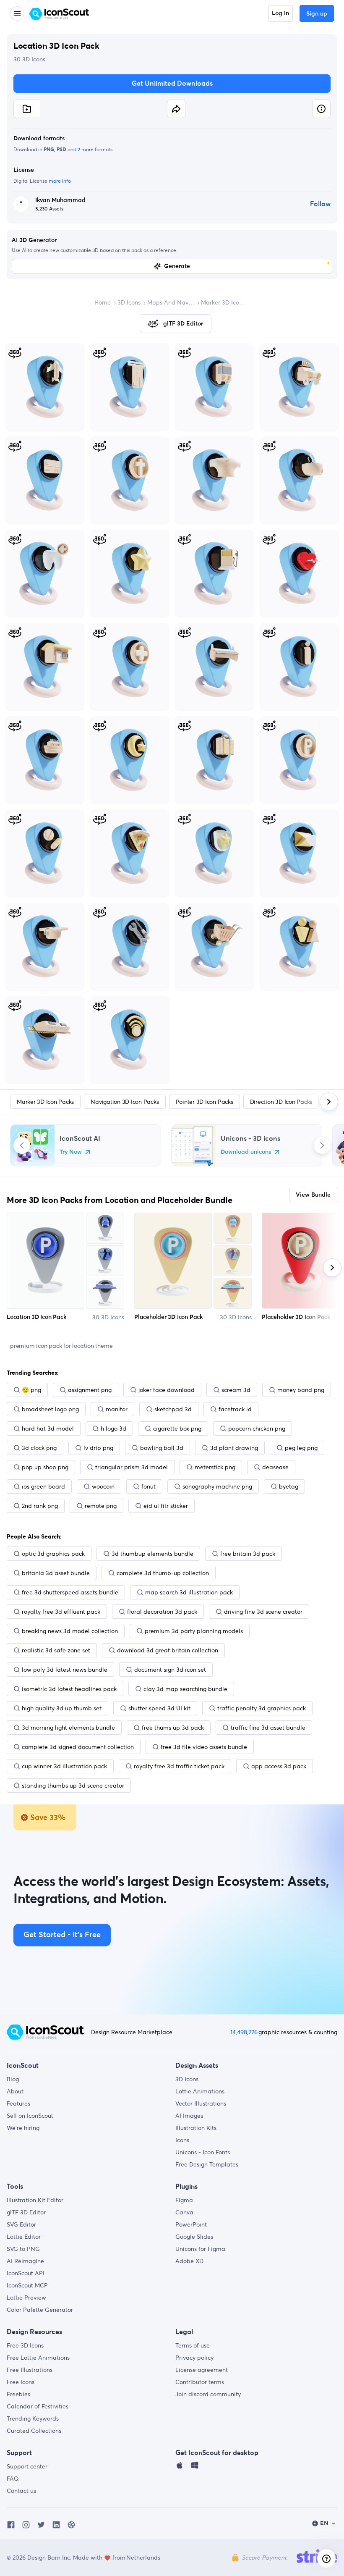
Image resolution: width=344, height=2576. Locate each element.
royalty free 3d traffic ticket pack (179, 1766)
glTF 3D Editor (26, 2212)
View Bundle (313, 1195)
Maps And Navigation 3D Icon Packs (171, 302)
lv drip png (98, 1448)
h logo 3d (113, 1428)
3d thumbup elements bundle (152, 1554)
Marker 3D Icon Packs (224, 302)
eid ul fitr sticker (166, 1506)
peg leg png (301, 1448)
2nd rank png (40, 1506)
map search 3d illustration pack (189, 1592)
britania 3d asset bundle (56, 1573)
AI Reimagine (25, 2261)
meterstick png (215, 1467)
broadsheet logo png (50, 1409)
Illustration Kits (196, 2128)
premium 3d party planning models (194, 1631)
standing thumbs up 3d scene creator (73, 1786)
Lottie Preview (26, 2298)
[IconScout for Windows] (195, 2467)
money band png (301, 1390)
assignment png (90, 1390)
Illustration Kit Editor (35, 2200)
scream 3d (236, 1390)
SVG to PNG (23, 2249)
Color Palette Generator (40, 2310)
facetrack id (235, 1409)
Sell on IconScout (30, 2116)
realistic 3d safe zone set (56, 1650)
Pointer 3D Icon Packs (205, 1102)
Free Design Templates (207, 2164)
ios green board (43, 1486)
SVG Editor (21, 2224)
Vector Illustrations (201, 2103)
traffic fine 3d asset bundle (268, 1728)
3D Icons (129, 302)
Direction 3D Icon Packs (281, 1102)
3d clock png (39, 1448)
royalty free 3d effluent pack (61, 1612)
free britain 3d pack (248, 1554)
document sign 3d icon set (170, 1670)
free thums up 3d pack (173, 1728)
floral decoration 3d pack (162, 1612)
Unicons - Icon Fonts (203, 2152)
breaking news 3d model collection (70, 1631)
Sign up (317, 14)
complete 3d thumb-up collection (163, 1573)
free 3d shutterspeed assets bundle (70, 1592)
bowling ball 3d (162, 1448)
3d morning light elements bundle (68, 1728)
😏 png (31, 1390)
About (15, 2091)
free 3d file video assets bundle (204, 1747)
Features (18, 2103)
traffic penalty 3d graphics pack (262, 1708)
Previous (22, 1145)
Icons (182, 2140)
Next (322, 1145)
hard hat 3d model (48, 1428)
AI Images (189, 2116)
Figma (184, 2200)
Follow (320, 204)
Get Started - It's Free (62, 1935)
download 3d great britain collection (168, 1650)
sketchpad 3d (173, 1409)
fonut (149, 1486)
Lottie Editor (24, 2237)
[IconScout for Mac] (180, 2467)
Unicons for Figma (200, 2249)
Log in (280, 13)
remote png (101, 1506)
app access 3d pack (279, 1766)
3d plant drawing (234, 1448)
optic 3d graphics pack (53, 1554)
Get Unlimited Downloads (172, 84)
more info (60, 181)
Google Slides (194, 2237)
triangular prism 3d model (132, 1467)
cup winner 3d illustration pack (64, 1766)
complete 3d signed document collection (78, 1747)
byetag (289, 1486)
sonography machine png (217, 1486)
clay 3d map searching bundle (185, 1689)
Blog (13, 2079)
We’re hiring (23, 2128)
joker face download (167, 1390)
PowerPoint (191, 2224)
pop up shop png (45, 1467)
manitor (117, 1409)
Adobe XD (189, 2261)
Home (103, 302)
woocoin (103, 1486)
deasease (275, 1467)
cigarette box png (177, 1428)
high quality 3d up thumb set (62, 1708)
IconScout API (26, 2273)
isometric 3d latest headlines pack (69, 1689)
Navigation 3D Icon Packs (125, 1102)
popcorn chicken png (257, 1428)
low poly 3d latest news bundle (65, 1670)
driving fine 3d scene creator (263, 1612)
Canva (184, 2212)
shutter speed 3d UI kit (159, 1708)
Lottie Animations (200, 2091)
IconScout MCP (27, 2285)
